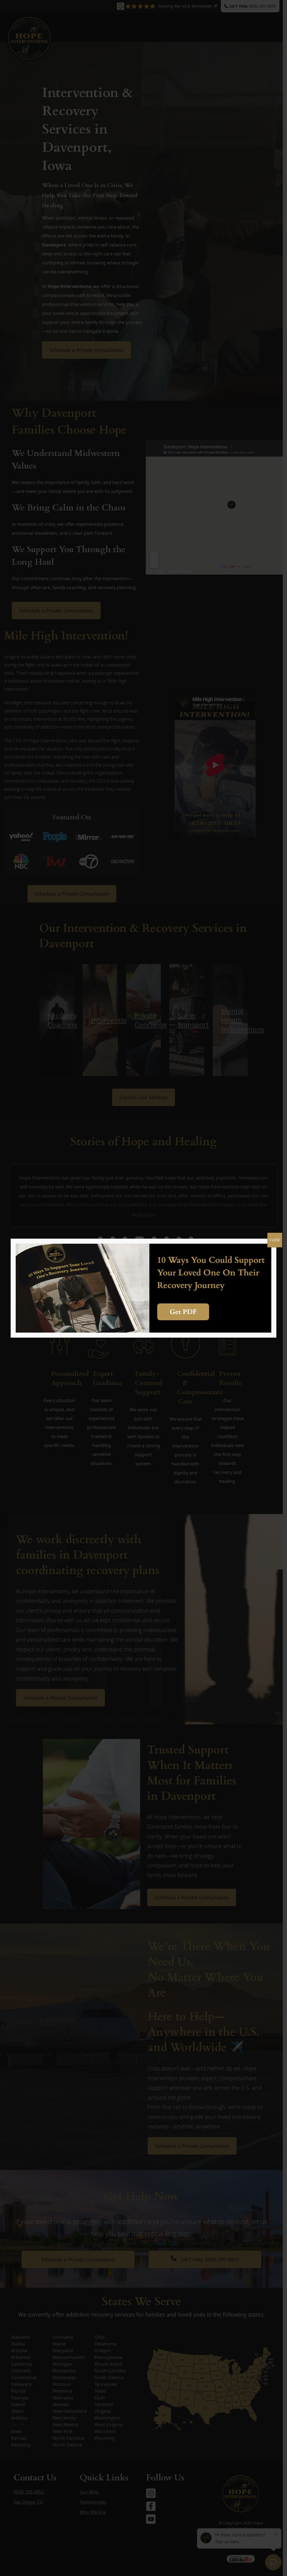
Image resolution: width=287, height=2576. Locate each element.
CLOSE (275, 1240)
